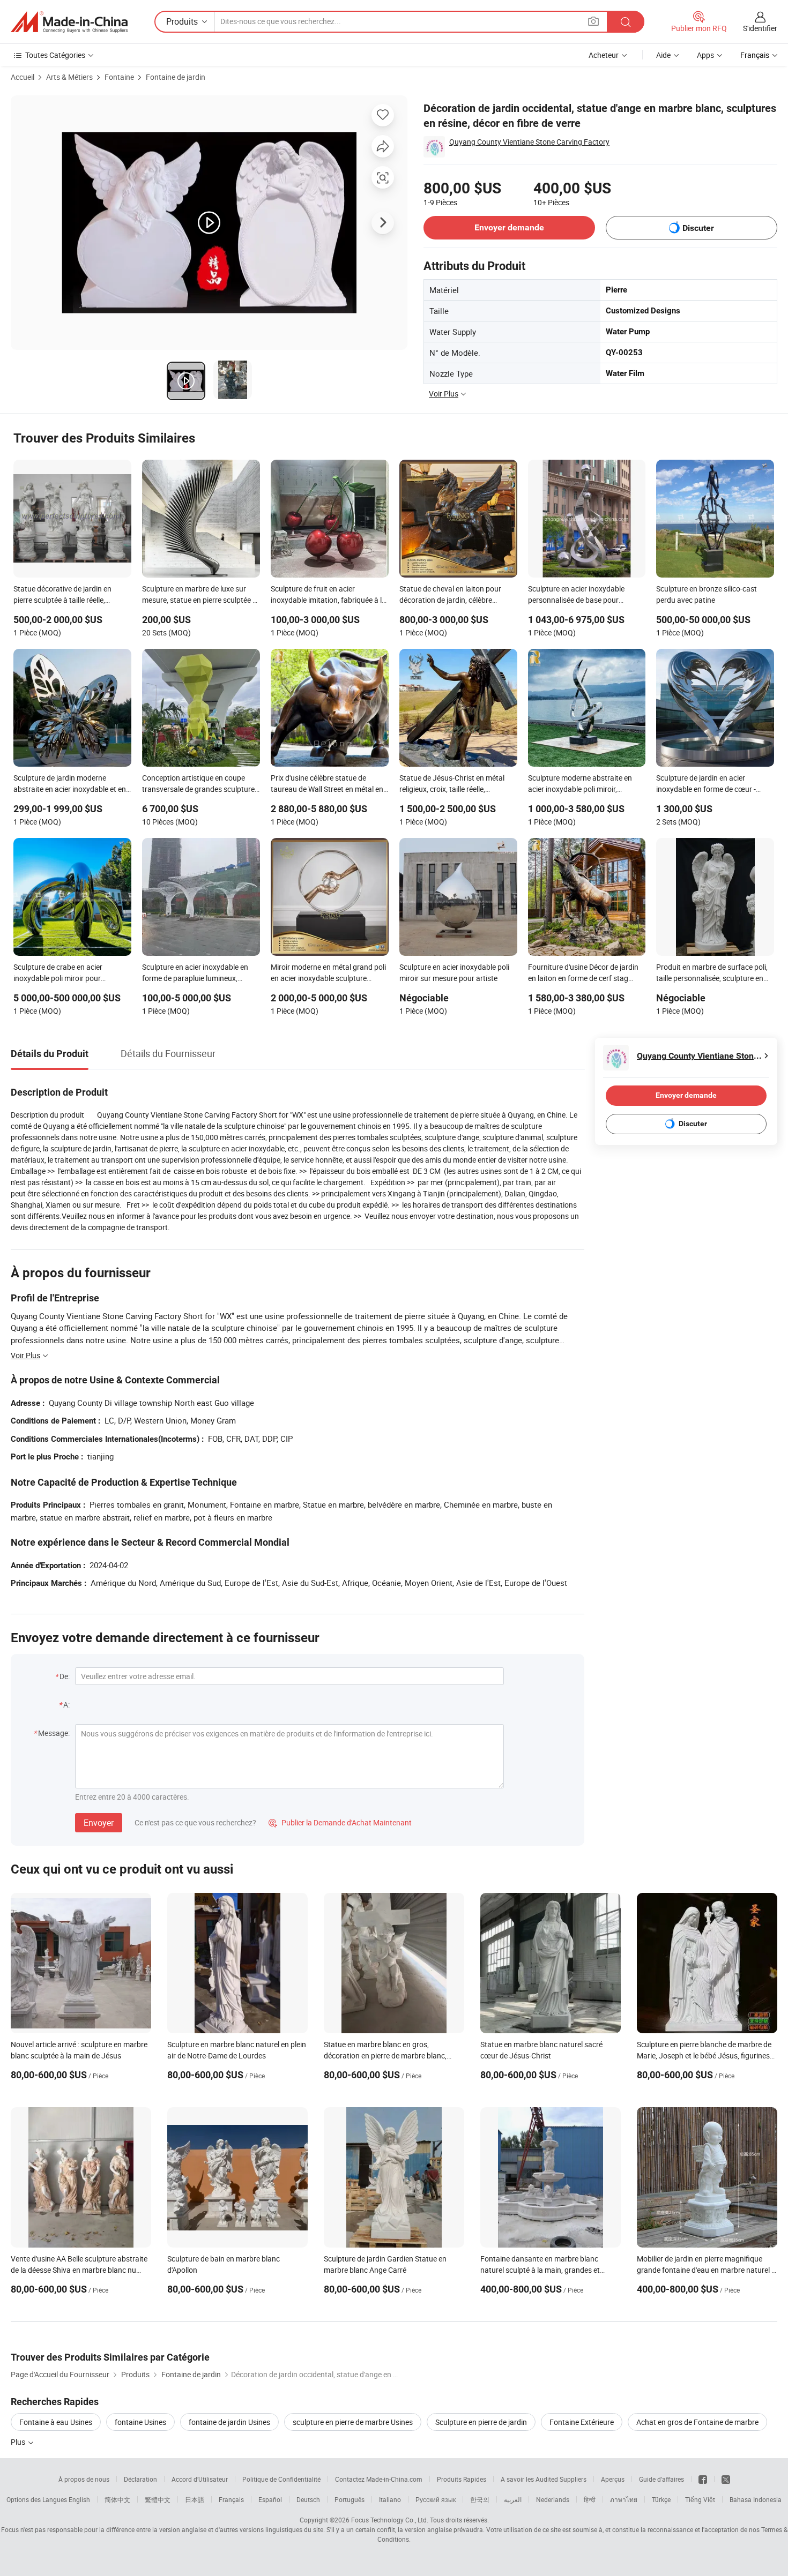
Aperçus (613, 2479)
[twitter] (726, 2479)
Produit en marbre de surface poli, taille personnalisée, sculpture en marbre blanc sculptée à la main (712, 974)
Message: (54, 1733)
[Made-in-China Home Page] (69, 22)
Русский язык (436, 2499)
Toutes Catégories (55, 55)
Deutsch (308, 2499)
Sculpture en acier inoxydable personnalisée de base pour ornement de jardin (576, 595)
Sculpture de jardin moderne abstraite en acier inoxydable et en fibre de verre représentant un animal (70, 784)
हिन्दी (590, 2499)
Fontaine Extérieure (582, 2422)
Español (270, 2499)
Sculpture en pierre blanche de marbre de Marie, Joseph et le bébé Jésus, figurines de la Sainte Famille (704, 2055)
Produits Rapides (462, 2479)
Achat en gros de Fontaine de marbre (697, 2422)
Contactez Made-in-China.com (379, 2479)
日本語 (195, 2499)
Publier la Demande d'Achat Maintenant (340, 1822)
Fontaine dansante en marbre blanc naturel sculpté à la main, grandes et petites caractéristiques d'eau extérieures (548, 2270)
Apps (705, 55)
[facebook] (703, 2479)
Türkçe (661, 2499)
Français (231, 2499)
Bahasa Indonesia (756, 2499)
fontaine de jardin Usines (229, 2422)
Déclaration (140, 2479)
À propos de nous (84, 2479)
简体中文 (117, 2499)
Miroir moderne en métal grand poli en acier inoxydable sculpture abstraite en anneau (328, 974)
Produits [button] (182, 21)
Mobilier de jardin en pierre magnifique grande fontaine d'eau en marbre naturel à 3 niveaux (706, 2270)
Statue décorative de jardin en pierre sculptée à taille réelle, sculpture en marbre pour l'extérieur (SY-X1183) (72, 595)
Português (350, 2499)
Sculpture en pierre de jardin (481, 2422)
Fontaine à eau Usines (56, 2422)
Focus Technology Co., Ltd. (390, 2520)
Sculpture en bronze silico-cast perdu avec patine (707, 594)
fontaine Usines (140, 2422)
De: (65, 1676)
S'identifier (760, 28)
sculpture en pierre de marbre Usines (353, 2422)
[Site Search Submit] (626, 22)
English (79, 2499)
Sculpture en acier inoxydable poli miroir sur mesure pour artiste (454, 972)
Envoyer (99, 1823)
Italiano (390, 2499)
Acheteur (604, 55)
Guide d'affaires (661, 2479)
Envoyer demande (509, 227)
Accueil (23, 77)
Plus (19, 2442)
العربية (513, 2499)
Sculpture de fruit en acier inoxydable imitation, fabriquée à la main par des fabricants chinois (328, 595)
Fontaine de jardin (176, 77)
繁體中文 (158, 2499)
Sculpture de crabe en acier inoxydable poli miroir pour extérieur (58, 974)
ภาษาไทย (624, 2499)
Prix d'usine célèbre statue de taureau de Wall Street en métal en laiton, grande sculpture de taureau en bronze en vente (329, 784)
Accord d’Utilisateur (200, 2479)
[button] (593, 21)
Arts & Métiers (69, 77)
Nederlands (553, 2499)
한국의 (480, 2499)
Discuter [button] (698, 228)
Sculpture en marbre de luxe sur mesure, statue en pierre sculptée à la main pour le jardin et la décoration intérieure (199, 595)
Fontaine (119, 77)
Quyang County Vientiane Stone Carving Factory (529, 142)
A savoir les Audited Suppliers (544, 2479)
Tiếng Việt (700, 2499)
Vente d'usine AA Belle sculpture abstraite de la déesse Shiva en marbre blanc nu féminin (79, 2270)
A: (66, 1705)
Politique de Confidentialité (281, 2479)
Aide (663, 55)
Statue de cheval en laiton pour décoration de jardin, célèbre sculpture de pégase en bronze (450, 595)
